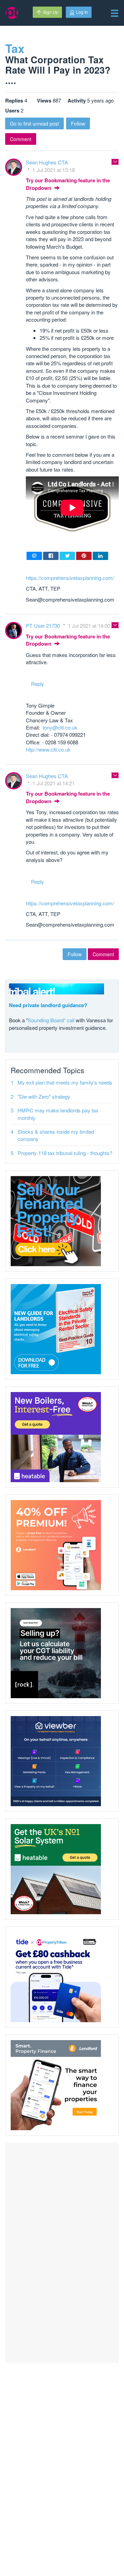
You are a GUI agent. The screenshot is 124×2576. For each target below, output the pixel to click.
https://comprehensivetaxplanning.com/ (70, 578)
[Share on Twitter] (67, 556)
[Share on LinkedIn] (100, 556)
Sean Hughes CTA (47, 162)
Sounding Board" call (51, 1020)
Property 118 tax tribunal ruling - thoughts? (65, 1153)
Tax (15, 48)
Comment (21, 139)
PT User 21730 (44, 626)
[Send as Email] (34, 556)
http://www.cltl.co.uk (48, 749)
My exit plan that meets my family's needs (65, 1082)
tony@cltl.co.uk (60, 727)
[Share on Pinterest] (84, 556)
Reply (38, 684)
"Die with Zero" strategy (44, 1096)
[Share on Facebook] (51, 556)
